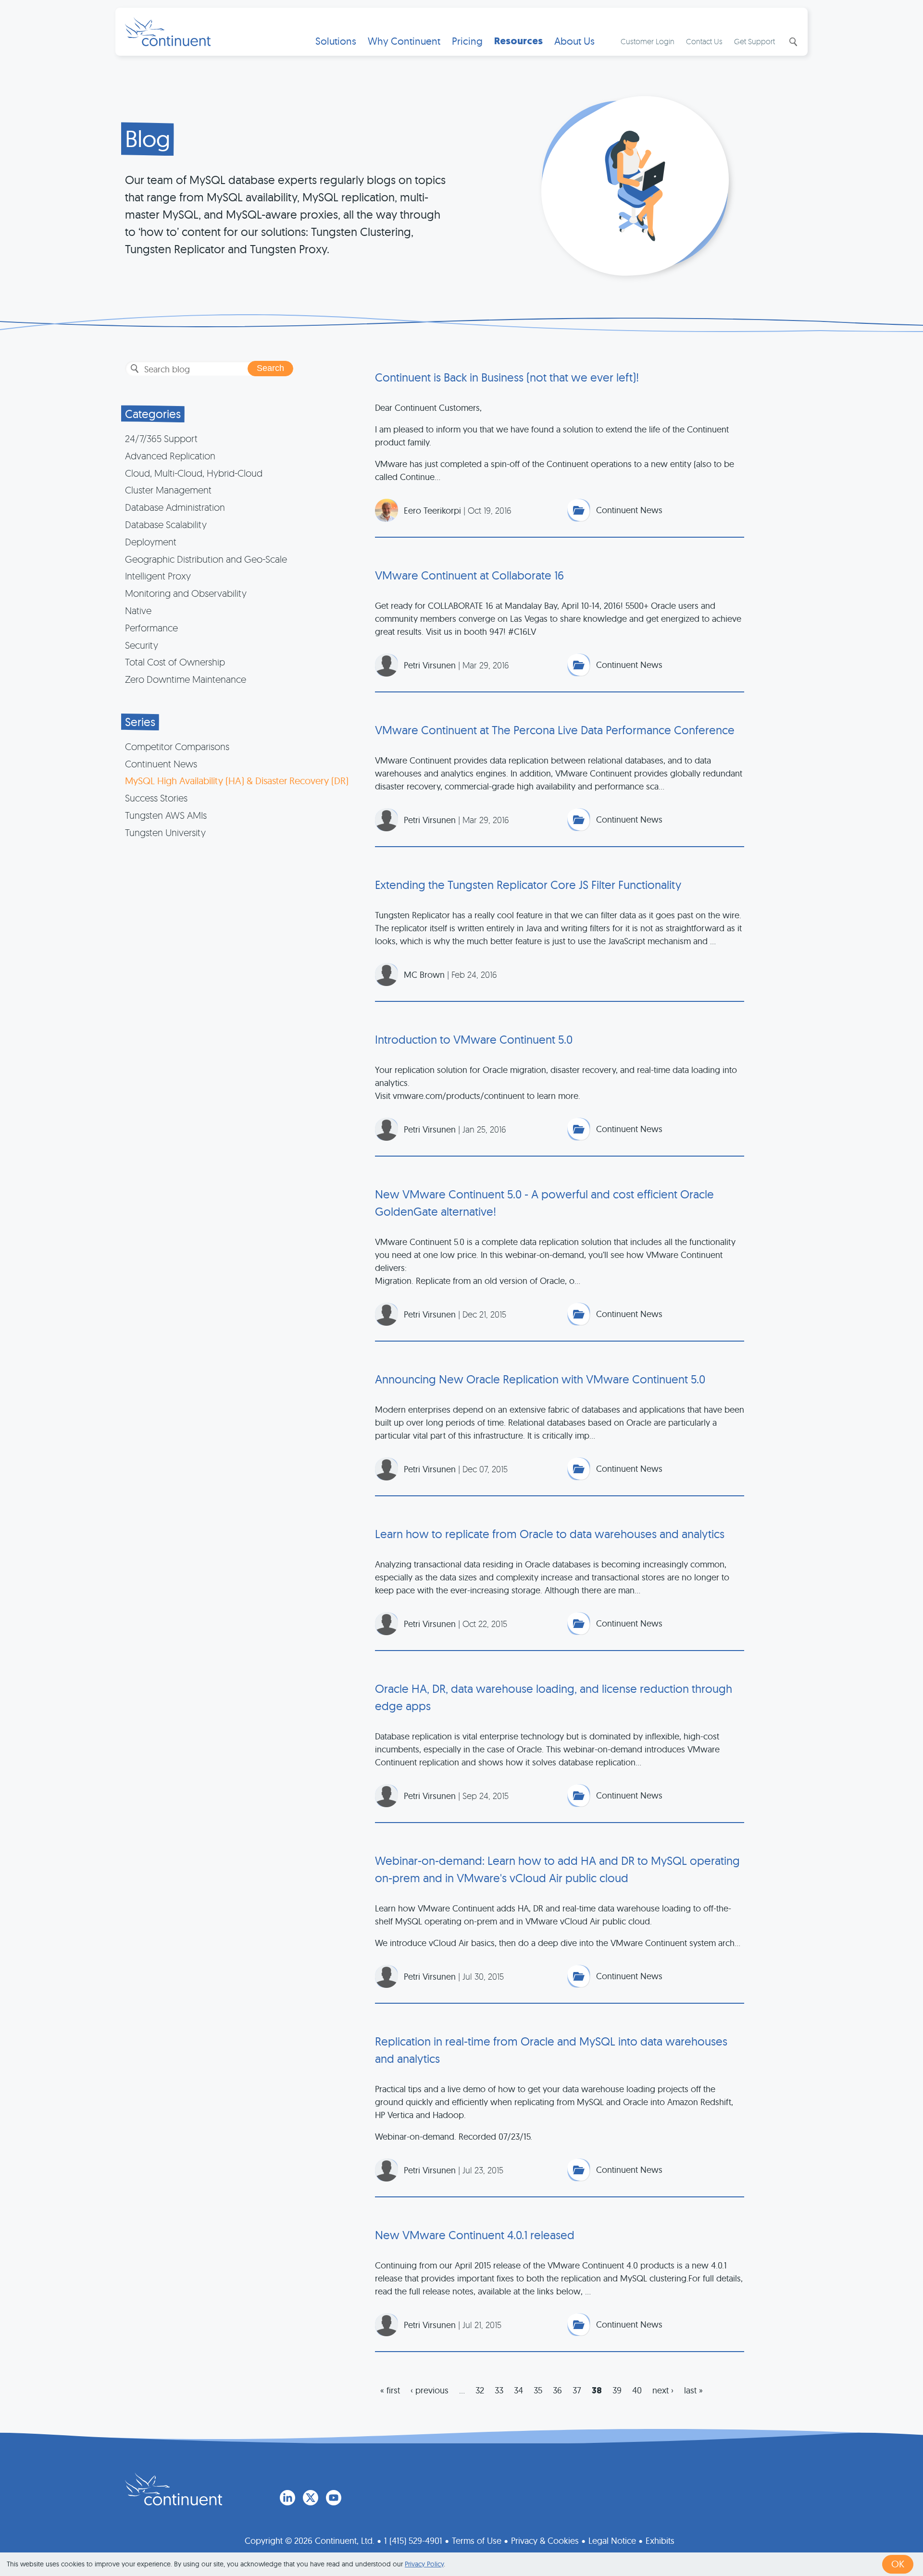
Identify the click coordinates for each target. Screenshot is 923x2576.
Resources (518, 41)
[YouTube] (334, 2498)
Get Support (755, 41)
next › (663, 2390)
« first (390, 2390)
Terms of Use (477, 2541)
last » (693, 2390)
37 (577, 2390)
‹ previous (430, 2390)
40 (637, 2390)
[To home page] (174, 2489)
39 (617, 2390)
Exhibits (660, 2541)
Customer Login (648, 41)
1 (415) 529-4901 (413, 2541)
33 (499, 2390)
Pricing (467, 41)
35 (538, 2390)
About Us (574, 41)
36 (557, 2390)
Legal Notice (612, 2541)
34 (518, 2390)
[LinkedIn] (287, 2498)
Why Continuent (404, 41)
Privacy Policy (424, 2564)
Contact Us (704, 41)
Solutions (336, 41)
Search (792, 42)
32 (480, 2390)
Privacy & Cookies (545, 2541)
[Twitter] (311, 2498)
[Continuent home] (168, 32)
